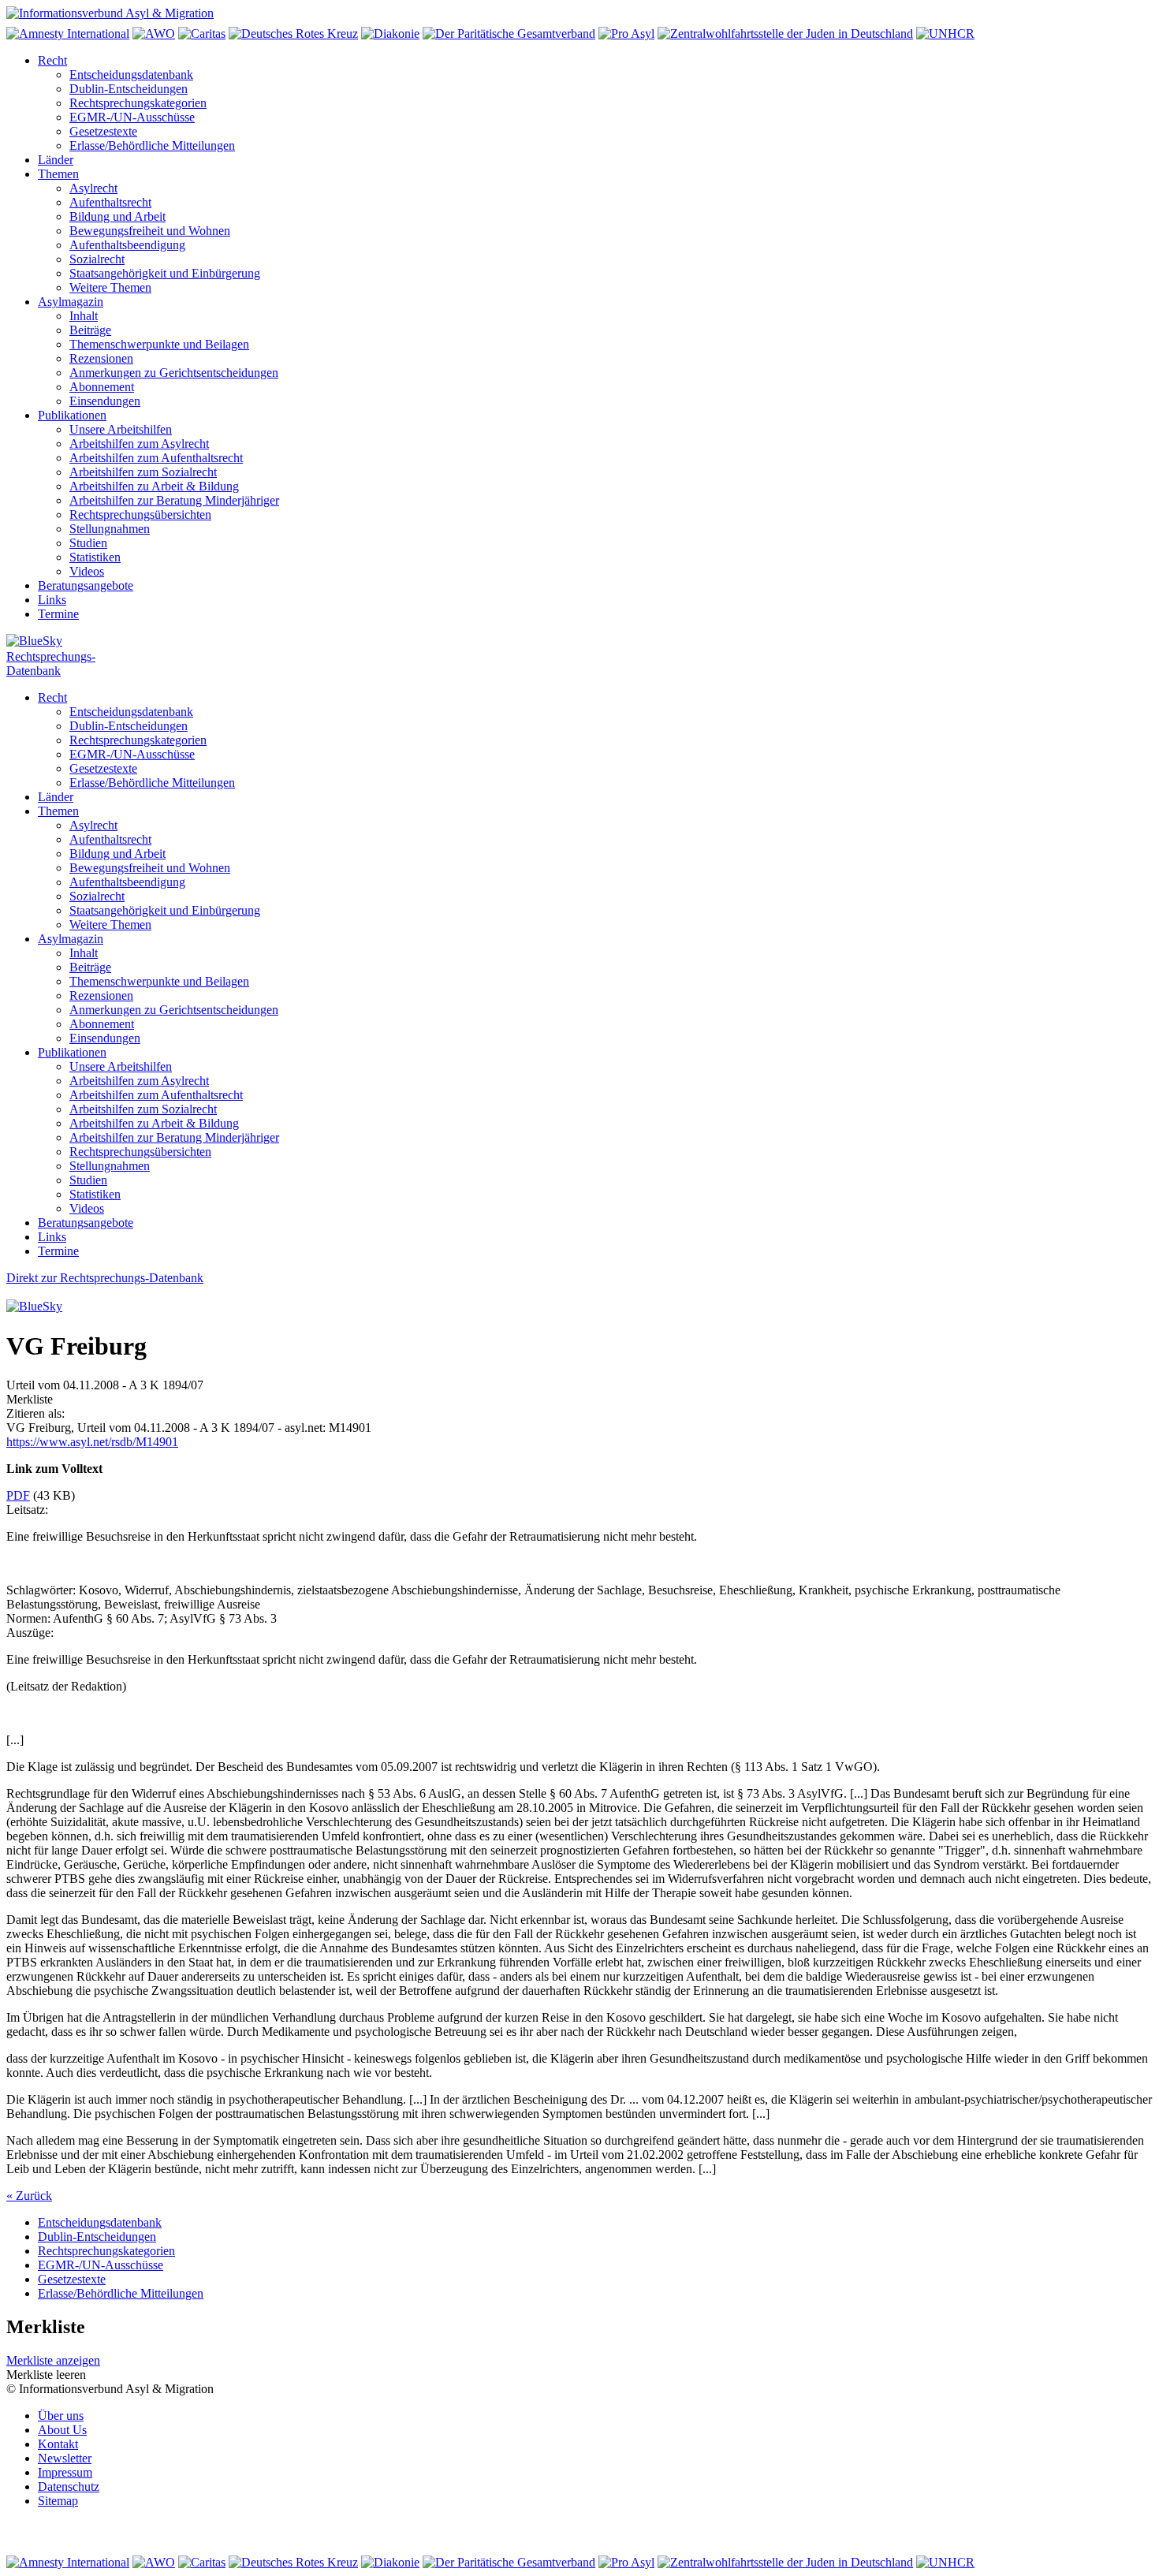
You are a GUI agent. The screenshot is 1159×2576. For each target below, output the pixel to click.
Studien (88, 543)
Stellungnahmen (110, 529)
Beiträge (90, 330)
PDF (18, 1495)
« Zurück (29, 2196)
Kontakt (58, 2444)
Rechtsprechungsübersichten (140, 514)
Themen (58, 174)
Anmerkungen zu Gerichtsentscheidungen (174, 373)
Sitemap (58, 2501)
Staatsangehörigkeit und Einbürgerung (165, 273)
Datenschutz (69, 2487)
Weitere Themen (110, 287)
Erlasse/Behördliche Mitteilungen (152, 145)
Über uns (61, 2416)
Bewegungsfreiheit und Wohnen (150, 231)
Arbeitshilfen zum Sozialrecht (143, 472)
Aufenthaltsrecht (110, 202)
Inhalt (84, 316)
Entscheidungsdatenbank (131, 75)
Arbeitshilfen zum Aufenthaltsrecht (156, 458)
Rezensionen (101, 358)
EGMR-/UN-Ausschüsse (132, 117)
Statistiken (95, 557)
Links (52, 600)
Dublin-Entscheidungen (129, 89)
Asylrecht (93, 188)
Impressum (65, 2472)
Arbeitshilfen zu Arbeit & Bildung (154, 486)
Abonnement (102, 387)
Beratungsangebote (86, 585)
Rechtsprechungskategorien (138, 103)
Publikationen (72, 415)
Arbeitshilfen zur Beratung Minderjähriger (174, 500)
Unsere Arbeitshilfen (121, 429)
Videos (87, 571)
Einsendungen (105, 401)
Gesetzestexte (103, 131)
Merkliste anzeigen (53, 2360)
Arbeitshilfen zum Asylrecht (139, 444)
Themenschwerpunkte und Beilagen (159, 344)
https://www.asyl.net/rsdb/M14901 (92, 1442)
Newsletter (65, 2458)
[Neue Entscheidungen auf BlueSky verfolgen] (579, 642)
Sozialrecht (97, 259)
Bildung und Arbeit (117, 216)
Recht (52, 60)
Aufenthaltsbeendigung (127, 245)
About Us (62, 2430)
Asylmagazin (71, 302)
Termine (58, 614)
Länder (56, 160)
